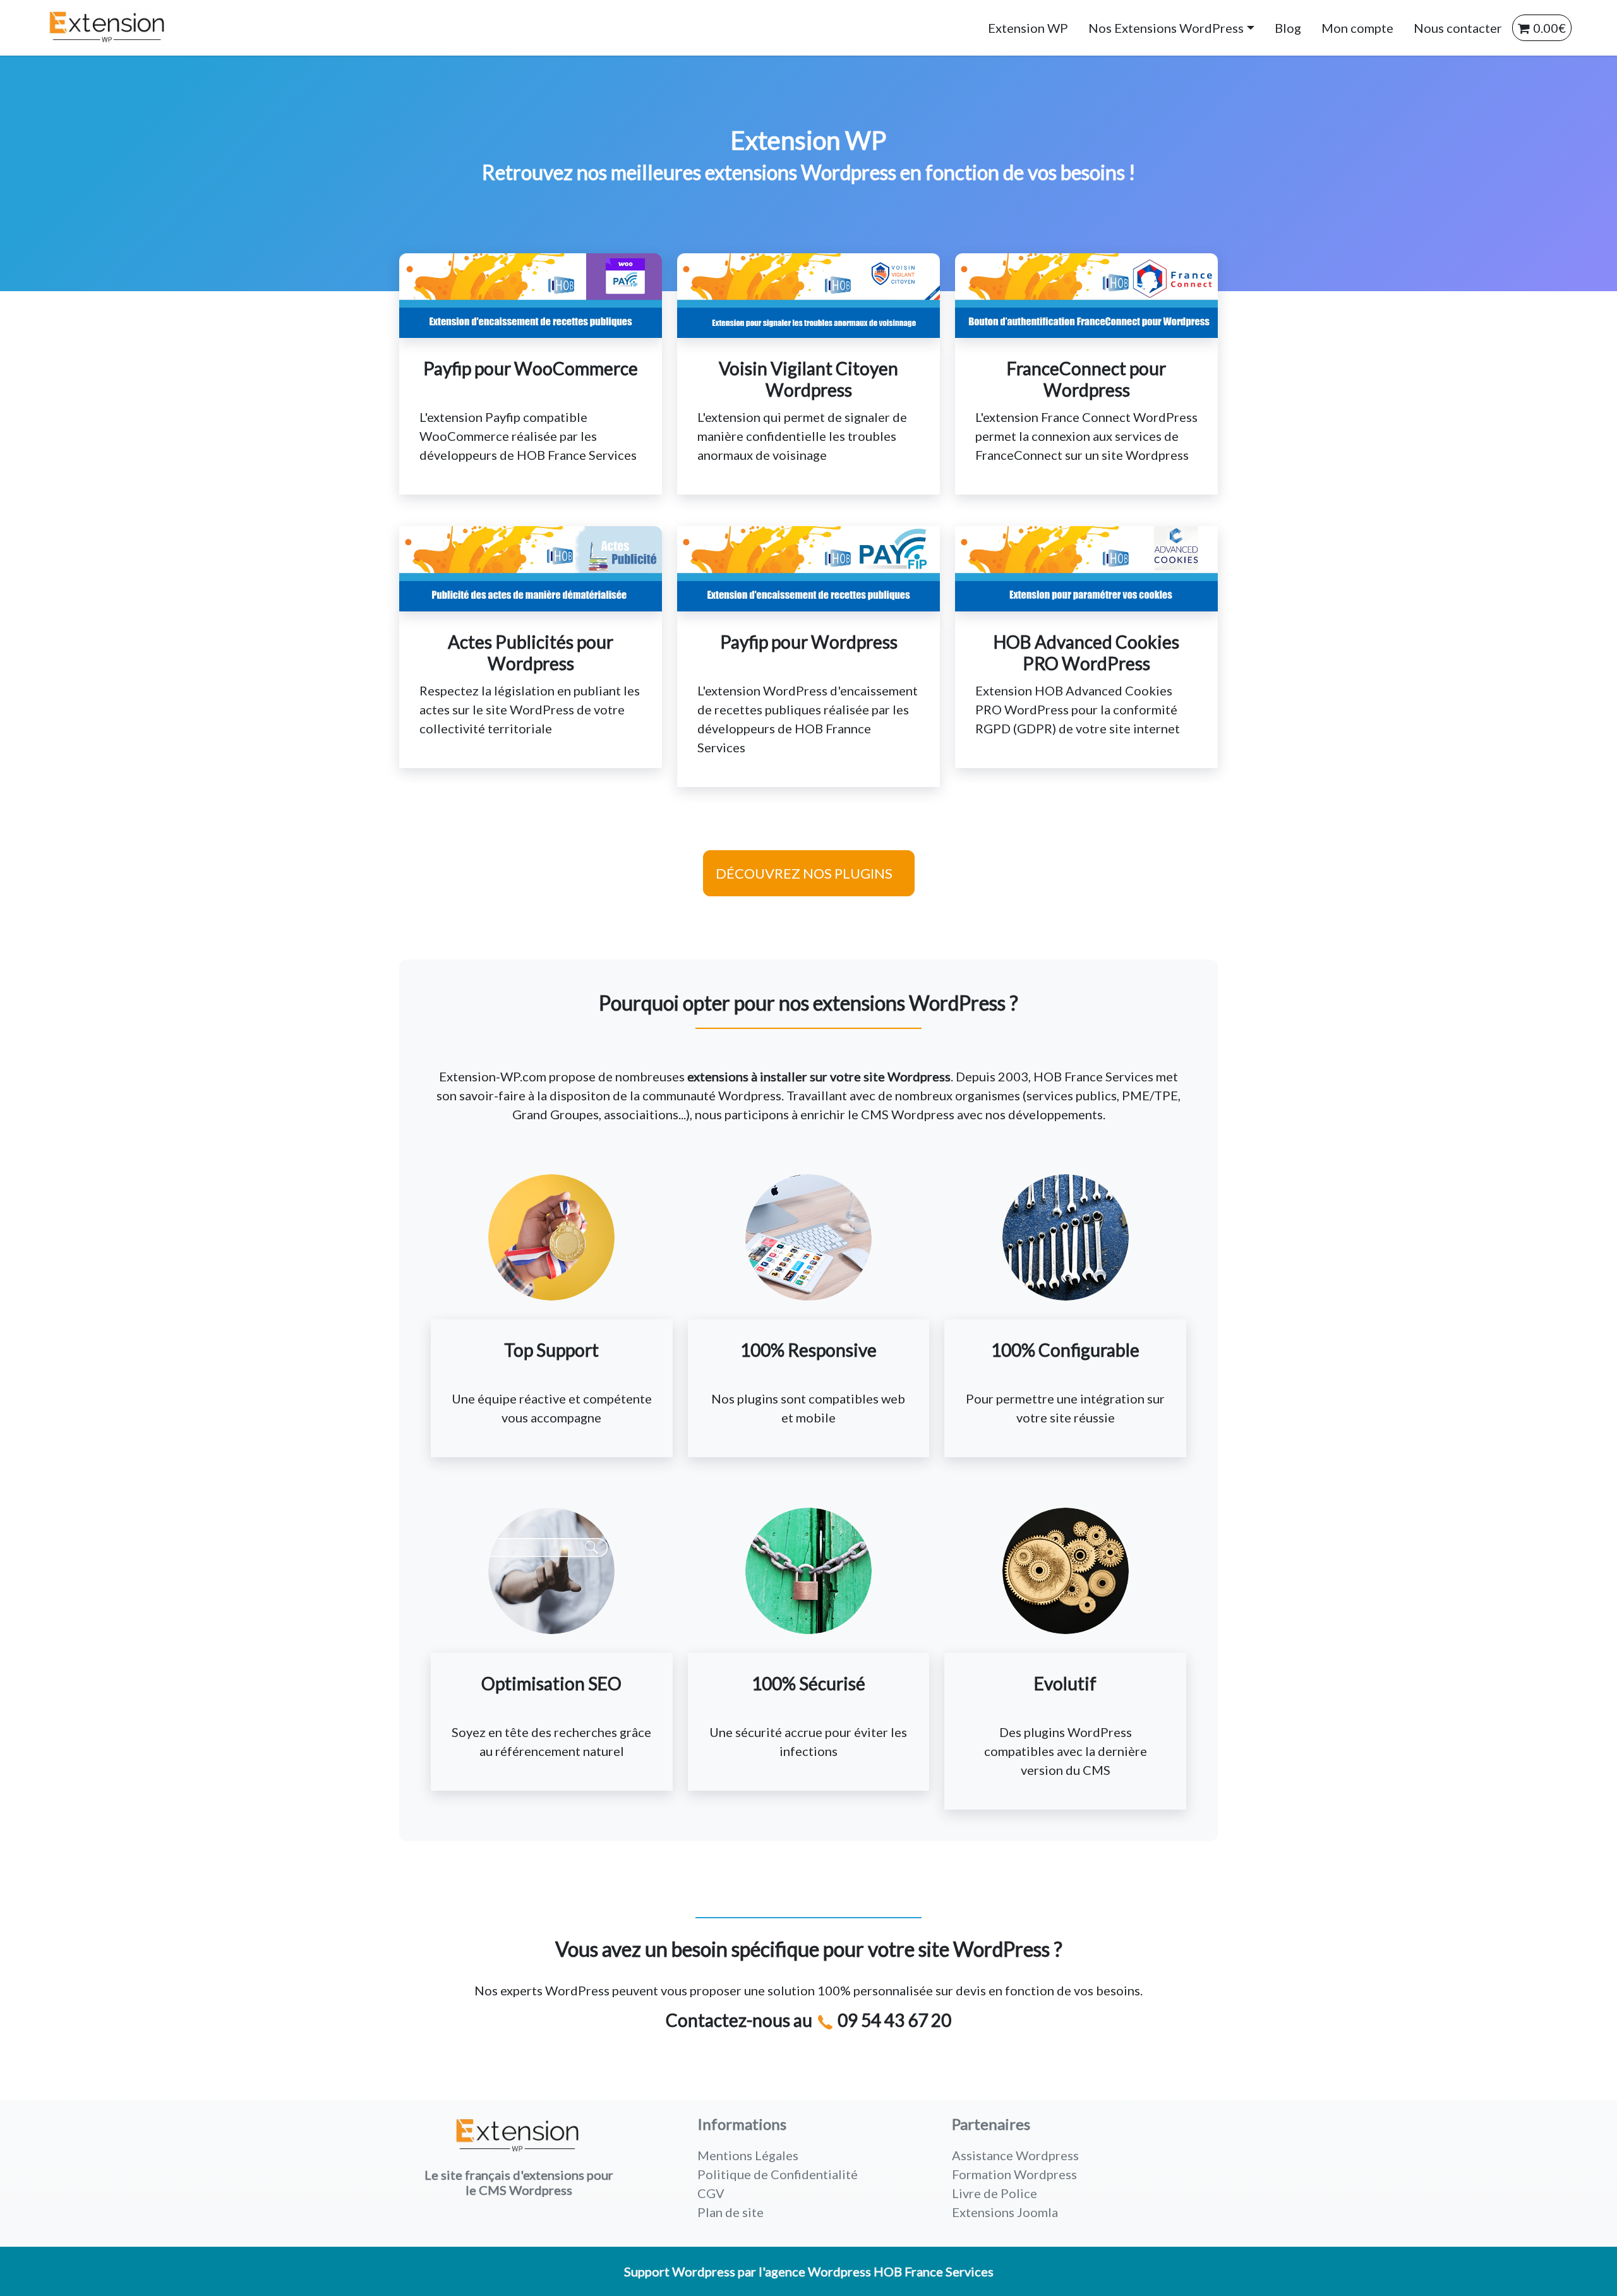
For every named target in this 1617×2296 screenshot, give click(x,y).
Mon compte (1357, 28)
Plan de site (730, 2212)
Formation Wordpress (1014, 2174)
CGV (711, 2193)
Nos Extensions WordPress (1166, 28)
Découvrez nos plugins (804, 873)
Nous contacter (1458, 28)
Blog (1288, 28)
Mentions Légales (748, 2155)
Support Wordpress (680, 2271)
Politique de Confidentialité (778, 2174)
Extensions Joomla (1005, 2212)
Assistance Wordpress (1015, 2155)
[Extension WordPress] (90, 28)
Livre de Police (995, 2193)
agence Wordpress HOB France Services (879, 2271)
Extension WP (1028, 28)
